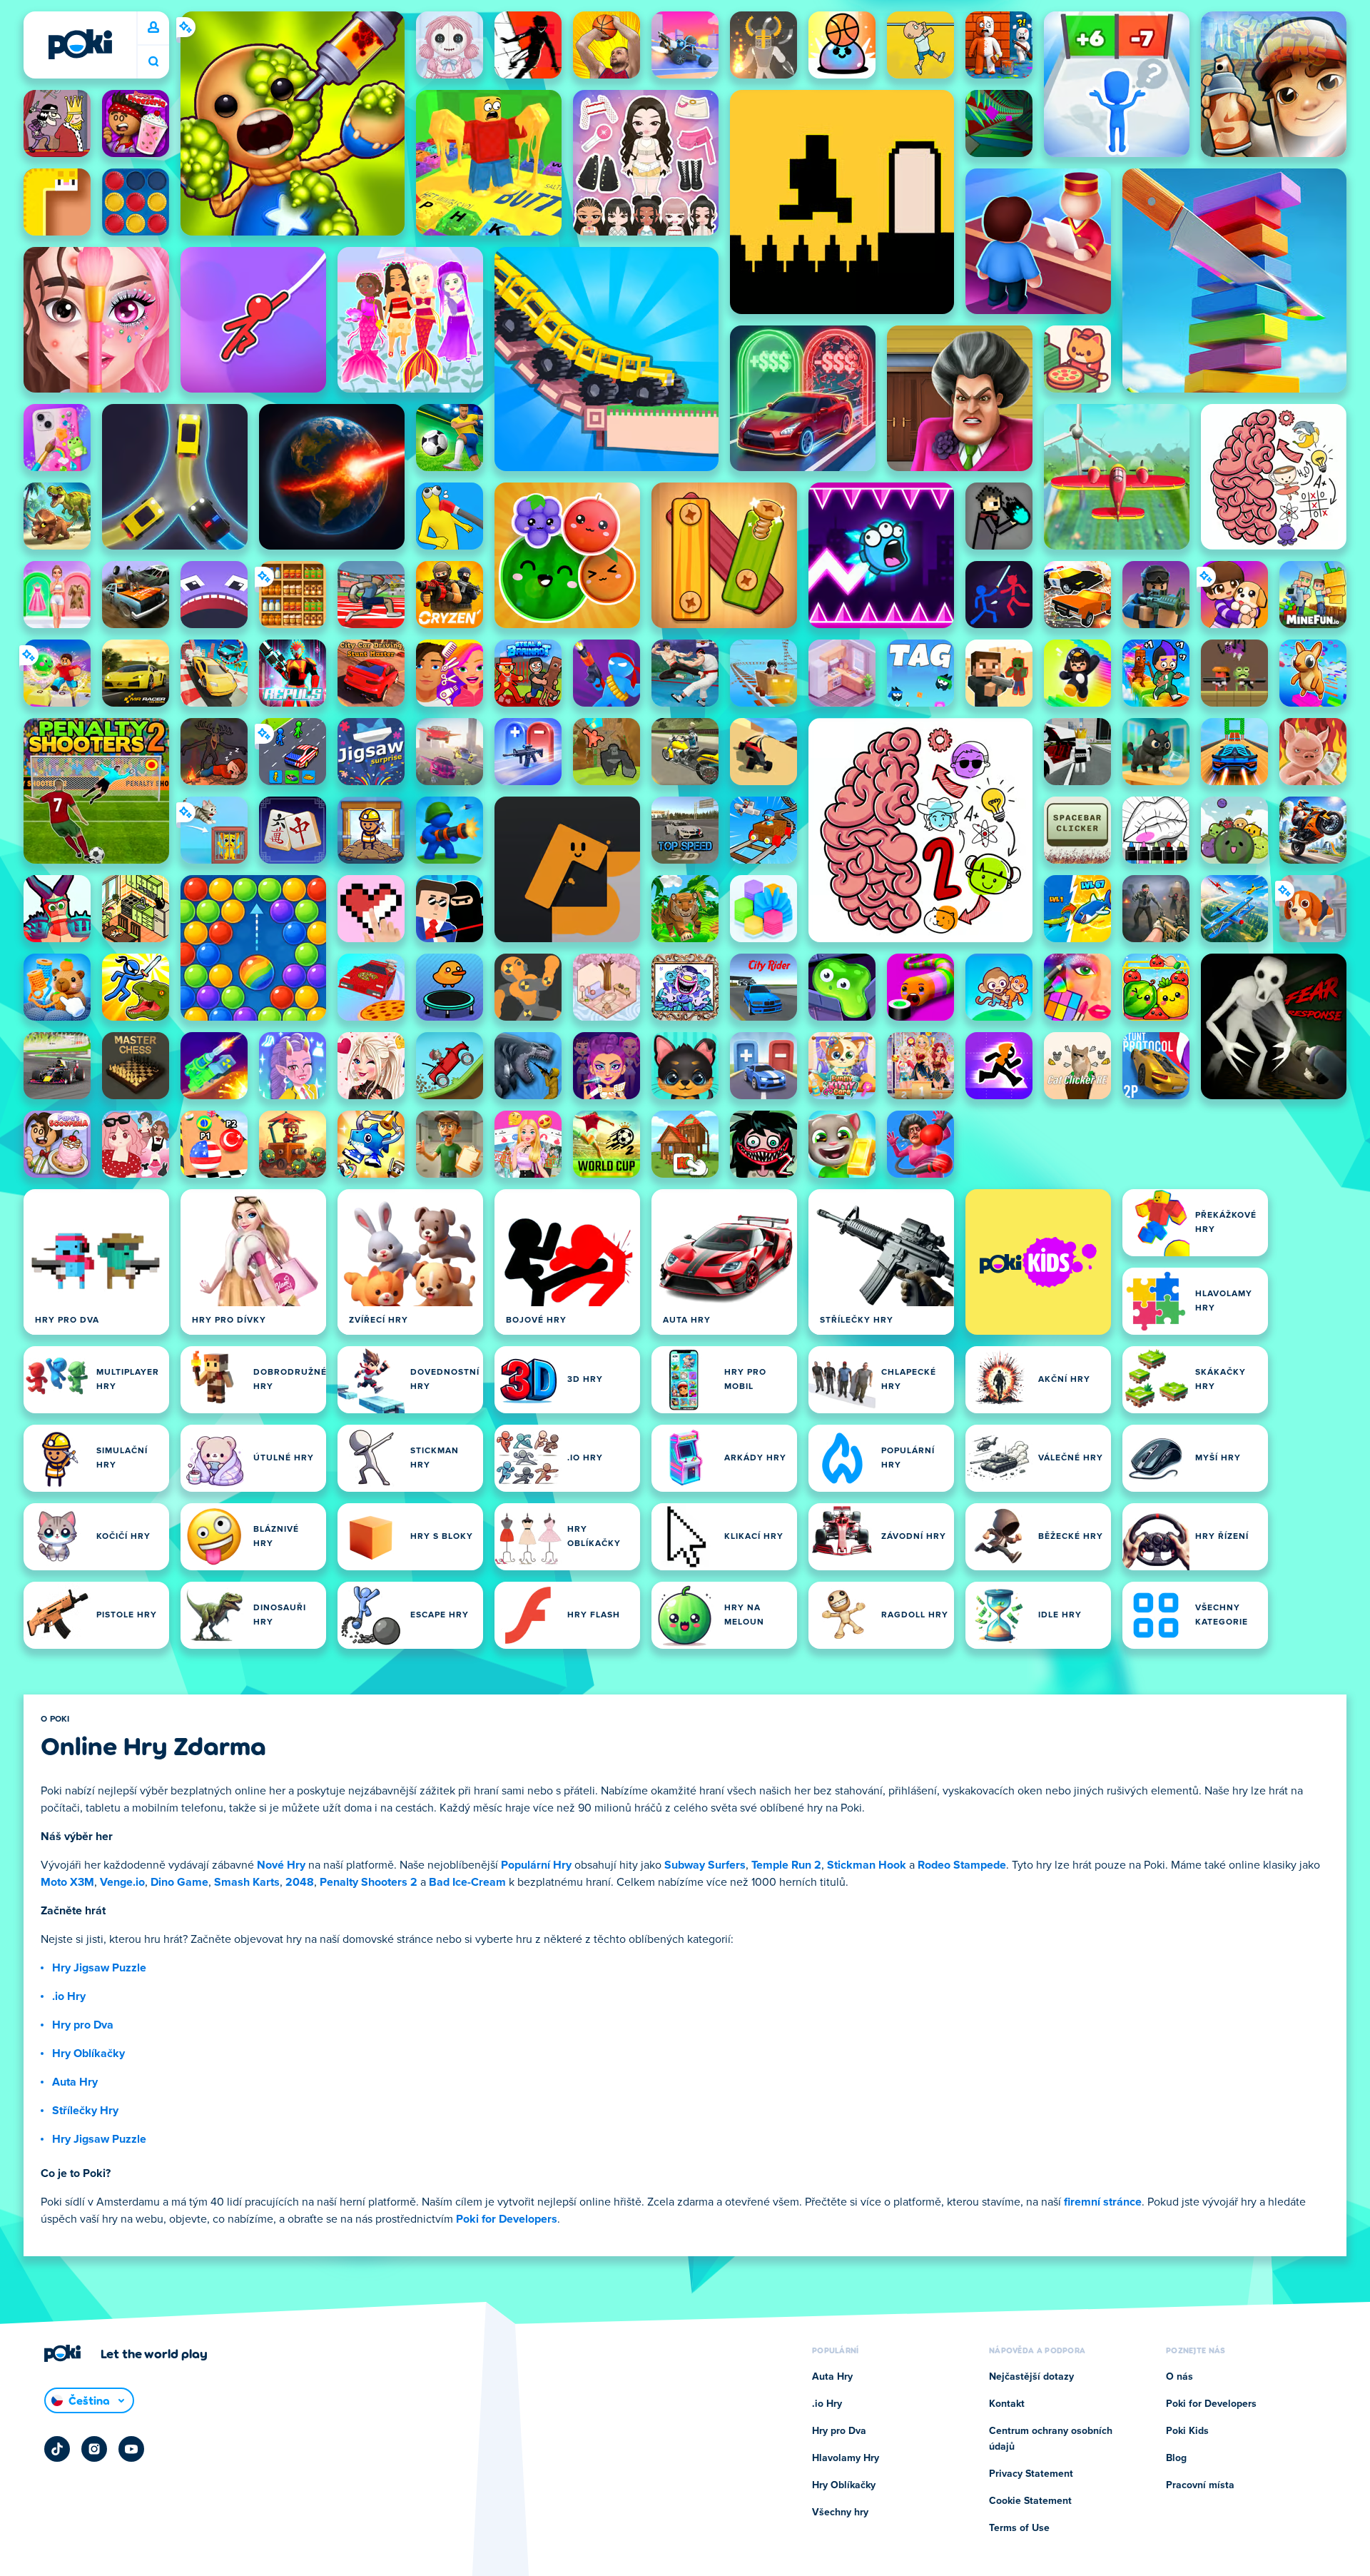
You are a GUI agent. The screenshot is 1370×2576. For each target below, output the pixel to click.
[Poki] (80, 44)
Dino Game (179, 1882)
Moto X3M (67, 1882)
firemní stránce (1103, 2202)
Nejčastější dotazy (1031, 2377)
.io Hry (69, 1996)
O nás (1179, 2377)
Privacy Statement (1031, 2474)
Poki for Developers (507, 2219)
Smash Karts (247, 1882)
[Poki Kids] (1038, 1262)
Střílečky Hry (85, 2111)
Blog (1176, 2458)
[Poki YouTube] (131, 2449)
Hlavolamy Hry (846, 2458)
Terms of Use (1019, 2528)
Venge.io (122, 1882)
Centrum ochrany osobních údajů (1051, 2439)
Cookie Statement (1030, 2501)
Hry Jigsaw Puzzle (99, 1968)
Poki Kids (1187, 2431)
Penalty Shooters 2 (369, 1882)
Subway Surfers (705, 1865)
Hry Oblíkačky (88, 2054)
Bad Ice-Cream (467, 1882)
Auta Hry (75, 2082)
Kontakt (1007, 2404)
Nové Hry (281, 1865)
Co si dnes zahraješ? (153, 62)
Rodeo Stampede (962, 1865)
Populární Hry (536, 1865)
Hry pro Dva (83, 2025)
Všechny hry (840, 2512)
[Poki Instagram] (94, 2449)
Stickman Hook (867, 1865)
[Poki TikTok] (57, 2449)
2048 (300, 1882)
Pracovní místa (1200, 2485)
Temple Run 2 (786, 1865)
